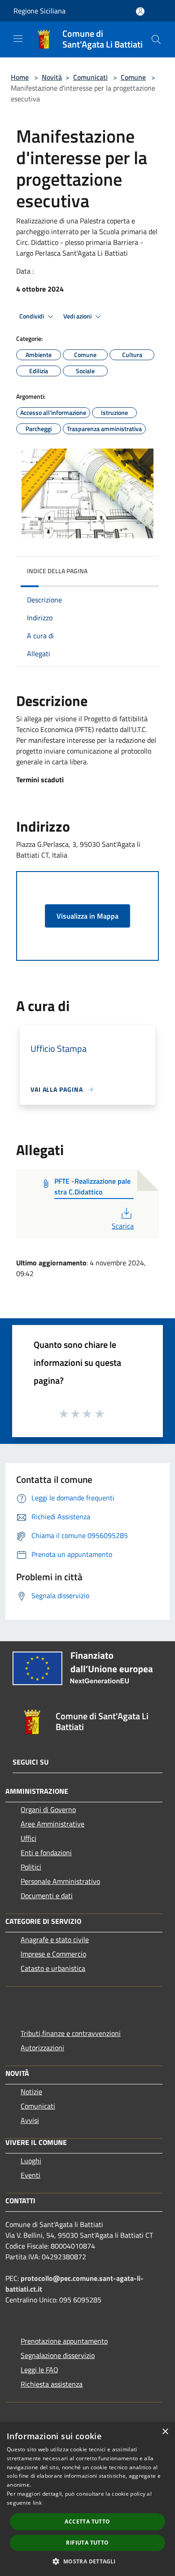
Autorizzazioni (42, 2048)
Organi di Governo (48, 1809)
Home (20, 77)
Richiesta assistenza (52, 2384)
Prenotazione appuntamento (64, 2341)
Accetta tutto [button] (87, 2522)
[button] (87, 2561)
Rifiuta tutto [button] (87, 2543)
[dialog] (87, 2499)
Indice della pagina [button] (57, 571)
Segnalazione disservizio (58, 2355)
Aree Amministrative (52, 1824)
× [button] (165, 2432)
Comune (133, 77)
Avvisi (30, 2120)
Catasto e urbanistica (53, 1968)
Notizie (31, 2092)
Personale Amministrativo (60, 1881)
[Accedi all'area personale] (140, 11)
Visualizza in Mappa (87, 916)
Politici (31, 1867)
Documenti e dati (47, 1896)
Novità (52, 77)
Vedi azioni (78, 316)
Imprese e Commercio (53, 1954)
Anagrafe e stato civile (55, 1940)
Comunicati (90, 77)
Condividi (32, 316)
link (37, 2503)
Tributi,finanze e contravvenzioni (71, 2033)
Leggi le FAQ (39, 2370)
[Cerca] (156, 39)
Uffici (28, 1838)
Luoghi (31, 2161)
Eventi (31, 2175)
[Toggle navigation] (18, 39)
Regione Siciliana (39, 11)
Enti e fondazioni (46, 1852)
